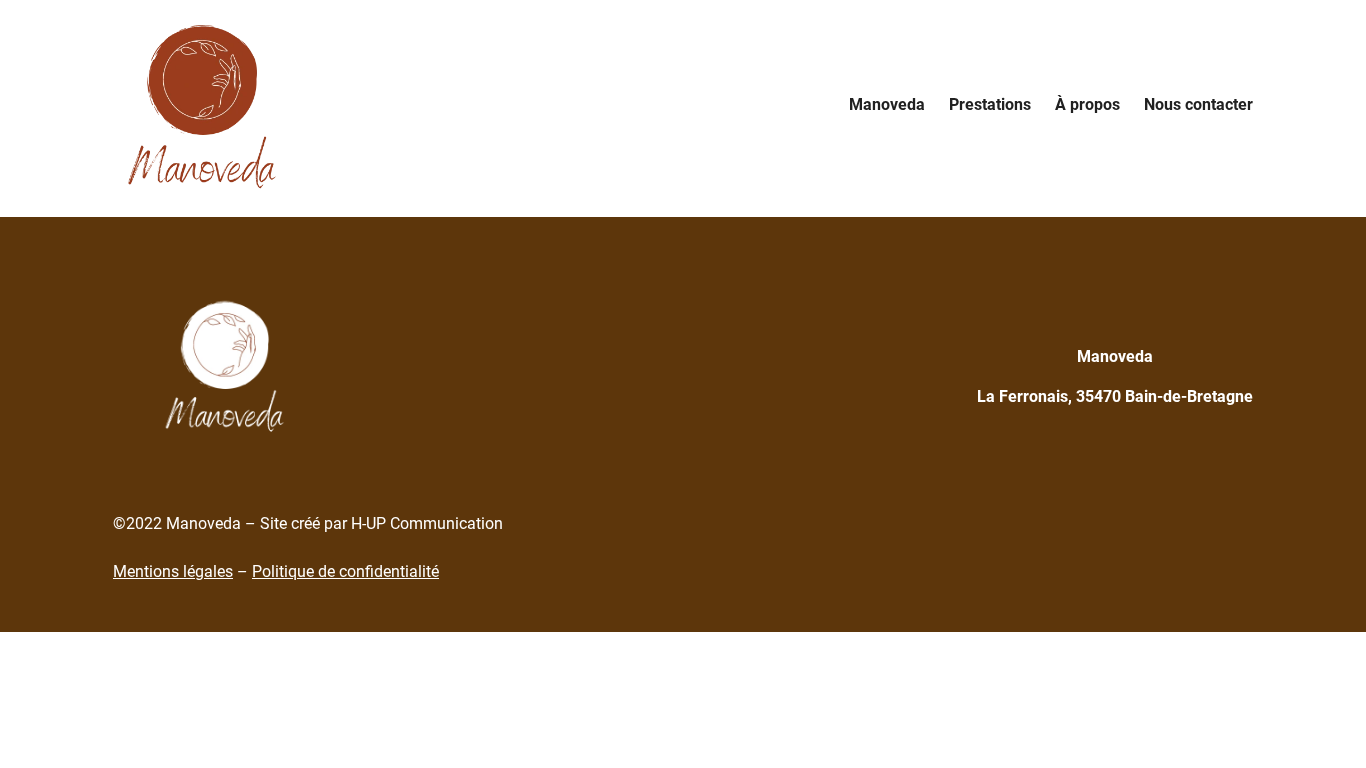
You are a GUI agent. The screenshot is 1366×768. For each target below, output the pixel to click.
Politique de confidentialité (345, 571)
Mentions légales (173, 571)
